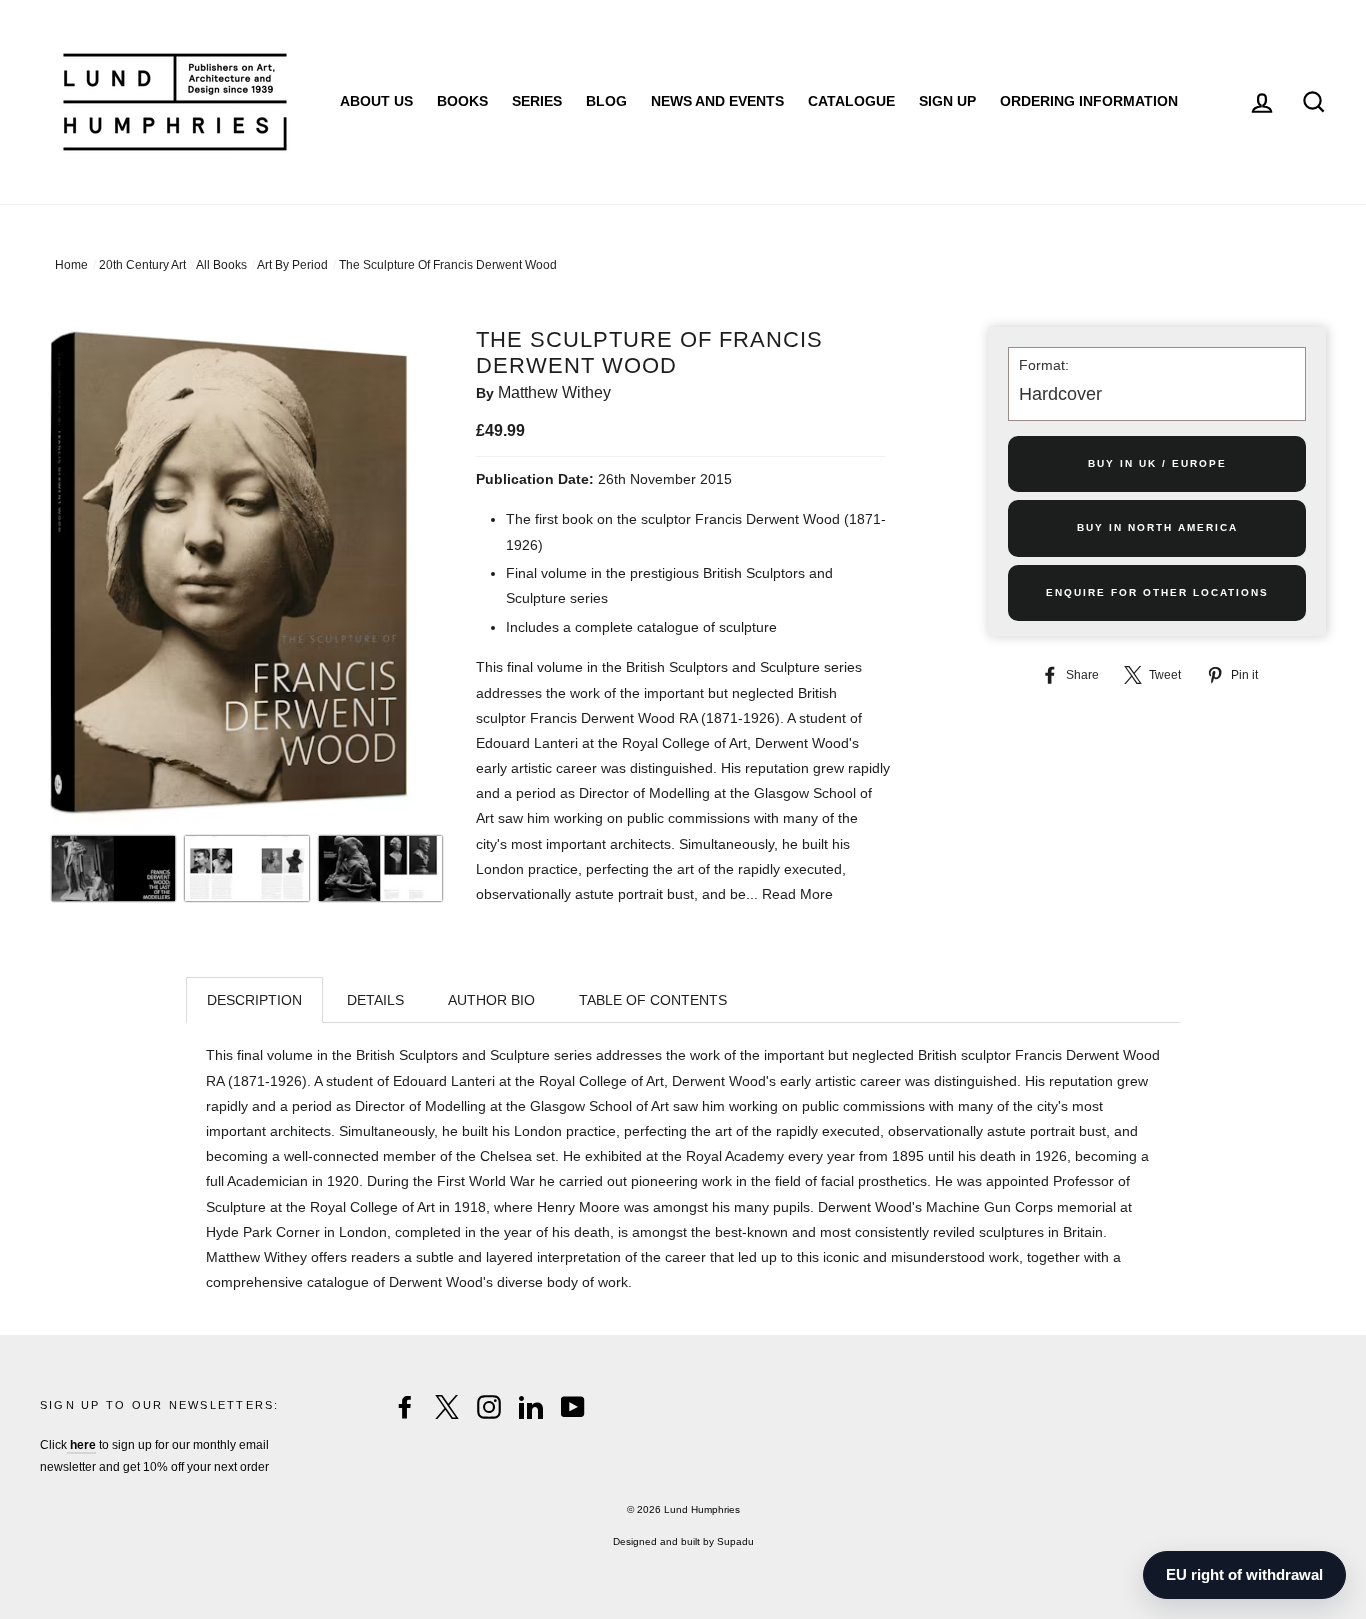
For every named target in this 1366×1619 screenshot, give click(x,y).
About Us (376, 101)
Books (462, 101)
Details (375, 1000)
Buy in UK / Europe (1157, 463)
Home (71, 265)
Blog (606, 101)
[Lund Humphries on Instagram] (489, 1407)
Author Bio (491, 1000)
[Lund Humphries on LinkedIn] (531, 1407)
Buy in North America (1157, 527)
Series (537, 101)
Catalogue (851, 101)
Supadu (735, 1541)
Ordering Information (1089, 101)
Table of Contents (653, 1000)
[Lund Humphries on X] (447, 1407)
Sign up (947, 101)
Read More (797, 894)
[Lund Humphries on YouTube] (573, 1407)
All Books (221, 265)
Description (254, 1000)
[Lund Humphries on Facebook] (405, 1407)
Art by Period (292, 265)
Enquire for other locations (1157, 592)
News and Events (717, 101)
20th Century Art (142, 265)
